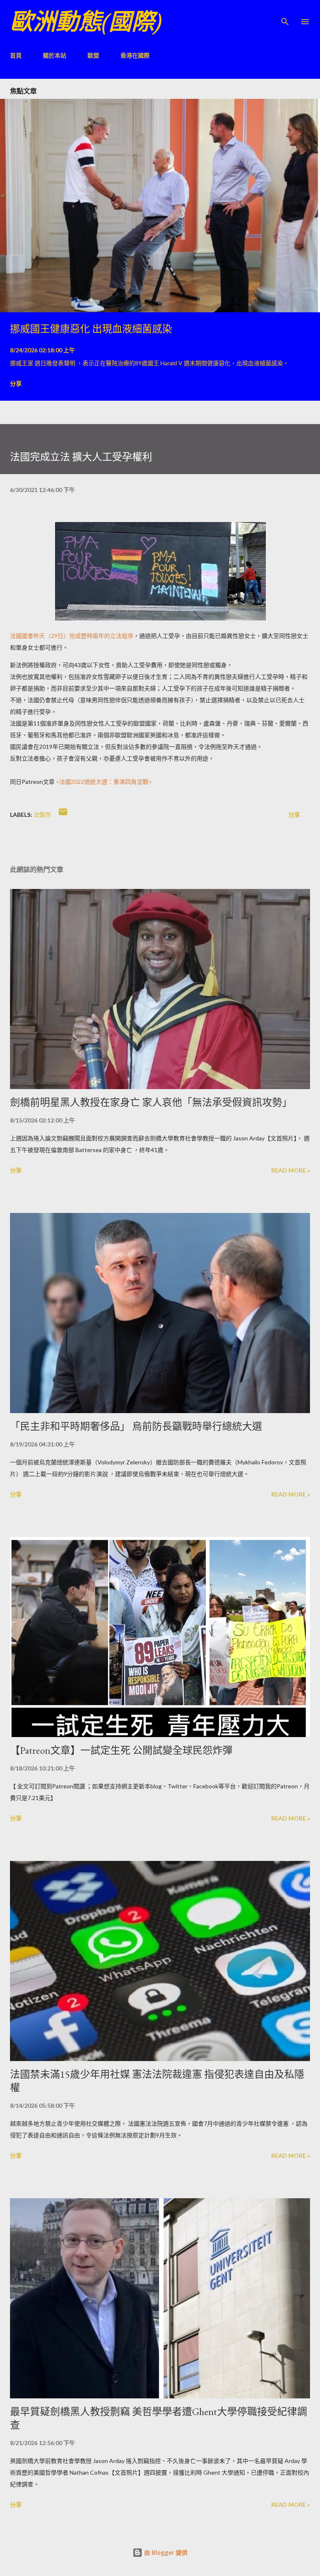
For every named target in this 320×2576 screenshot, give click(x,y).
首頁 (16, 55)
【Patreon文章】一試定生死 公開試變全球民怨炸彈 (121, 1750)
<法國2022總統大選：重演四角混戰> (104, 782)
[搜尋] (285, 15)
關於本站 (55, 55)
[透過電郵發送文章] (63, 815)
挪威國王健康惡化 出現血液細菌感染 (91, 329)
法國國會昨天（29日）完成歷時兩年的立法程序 (72, 636)
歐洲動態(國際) (86, 21)
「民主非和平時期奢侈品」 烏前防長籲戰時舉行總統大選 (136, 1426)
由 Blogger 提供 (165, 2552)
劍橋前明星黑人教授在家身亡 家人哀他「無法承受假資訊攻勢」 (151, 1102)
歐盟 (93, 55)
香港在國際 (135, 55)
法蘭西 (42, 815)
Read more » (291, 1170)
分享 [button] (16, 383)
